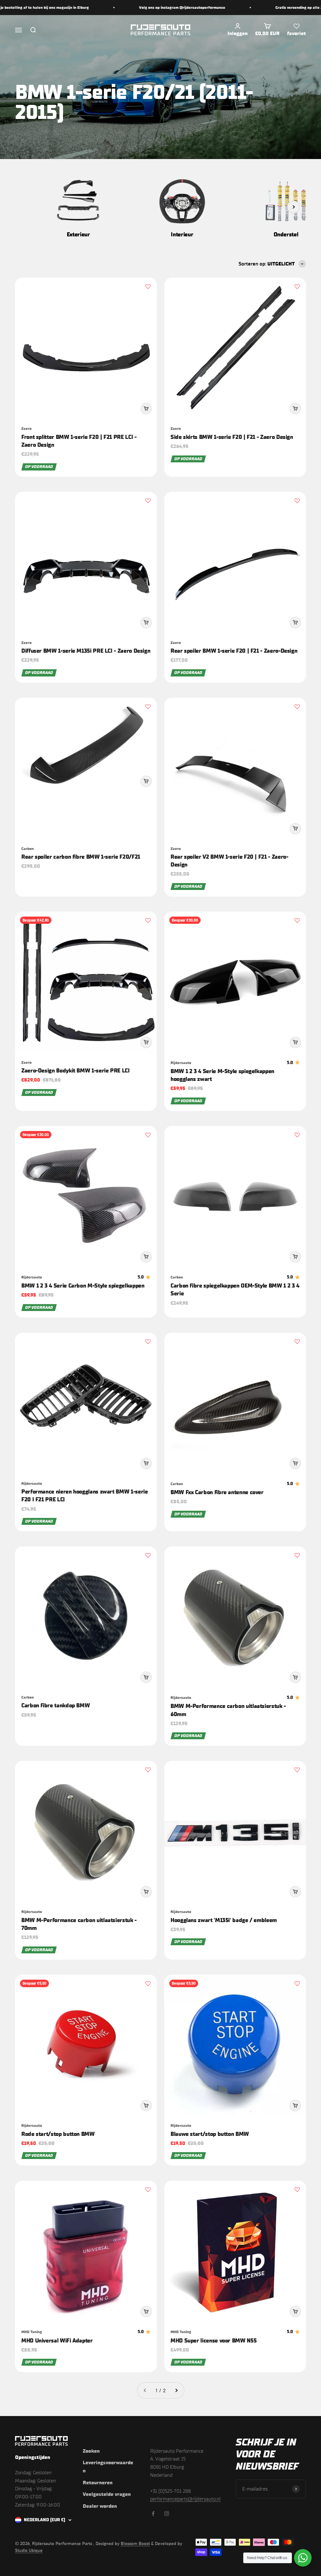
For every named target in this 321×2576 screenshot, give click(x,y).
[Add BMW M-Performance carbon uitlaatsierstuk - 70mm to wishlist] (148, 1770)
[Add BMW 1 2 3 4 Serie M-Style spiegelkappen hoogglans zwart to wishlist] (297, 920)
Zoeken (91, 2451)
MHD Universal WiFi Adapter (57, 2341)
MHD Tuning (32, 2332)
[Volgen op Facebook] (153, 2514)
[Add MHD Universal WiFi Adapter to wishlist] (148, 2189)
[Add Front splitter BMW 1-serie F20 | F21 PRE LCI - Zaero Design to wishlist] (148, 286)
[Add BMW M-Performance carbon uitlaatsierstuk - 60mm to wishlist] (297, 1555)
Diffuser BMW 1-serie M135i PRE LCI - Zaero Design (86, 651)
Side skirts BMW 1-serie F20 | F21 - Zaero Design (232, 437)
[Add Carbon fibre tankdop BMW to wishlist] (148, 1555)
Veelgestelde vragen (107, 2494)
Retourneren (98, 2483)
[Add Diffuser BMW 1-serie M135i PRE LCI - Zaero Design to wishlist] (148, 501)
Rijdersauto (181, 1063)
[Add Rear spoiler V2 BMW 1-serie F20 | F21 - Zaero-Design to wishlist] (297, 707)
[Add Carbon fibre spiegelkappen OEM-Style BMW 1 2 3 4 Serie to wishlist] (297, 1135)
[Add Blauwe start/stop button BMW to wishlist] (297, 1983)
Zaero (26, 429)
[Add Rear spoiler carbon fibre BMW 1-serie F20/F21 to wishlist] (148, 707)
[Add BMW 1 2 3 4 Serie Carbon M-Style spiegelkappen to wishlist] (148, 1135)
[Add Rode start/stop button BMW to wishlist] (148, 1983)
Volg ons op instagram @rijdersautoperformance (137, 8)
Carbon (28, 849)
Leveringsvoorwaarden (108, 2467)
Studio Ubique (29, 2550)
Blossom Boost (135, 2544)
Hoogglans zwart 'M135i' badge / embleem (224, 1920)
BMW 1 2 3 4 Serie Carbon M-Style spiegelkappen (83, 1286)
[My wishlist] (297, 26)
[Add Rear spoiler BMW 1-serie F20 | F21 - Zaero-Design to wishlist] (297, 501)
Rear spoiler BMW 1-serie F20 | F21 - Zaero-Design (234, 651)
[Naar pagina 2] (176, 2390)
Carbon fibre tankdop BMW (55, 1705)
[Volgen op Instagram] (167, 2514)
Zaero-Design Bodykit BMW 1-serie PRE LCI (76, 1071)
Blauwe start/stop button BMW (210, 2134)
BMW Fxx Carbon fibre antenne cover (217, 1492)
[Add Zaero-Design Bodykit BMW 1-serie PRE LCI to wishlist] (148, 920)
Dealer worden (100, 2506)
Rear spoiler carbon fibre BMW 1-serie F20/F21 (81, 857)
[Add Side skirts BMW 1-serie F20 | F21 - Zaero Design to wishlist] (297, 286)
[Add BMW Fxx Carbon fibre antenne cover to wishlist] (297, 1341)
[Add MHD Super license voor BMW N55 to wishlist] (297, 2189)
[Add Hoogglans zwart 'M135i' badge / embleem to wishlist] (297, 1770)
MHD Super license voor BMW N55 (213, 2341)
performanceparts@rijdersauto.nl (185, 2499)
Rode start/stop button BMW (58, 2134)
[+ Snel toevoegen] (146, 409)
